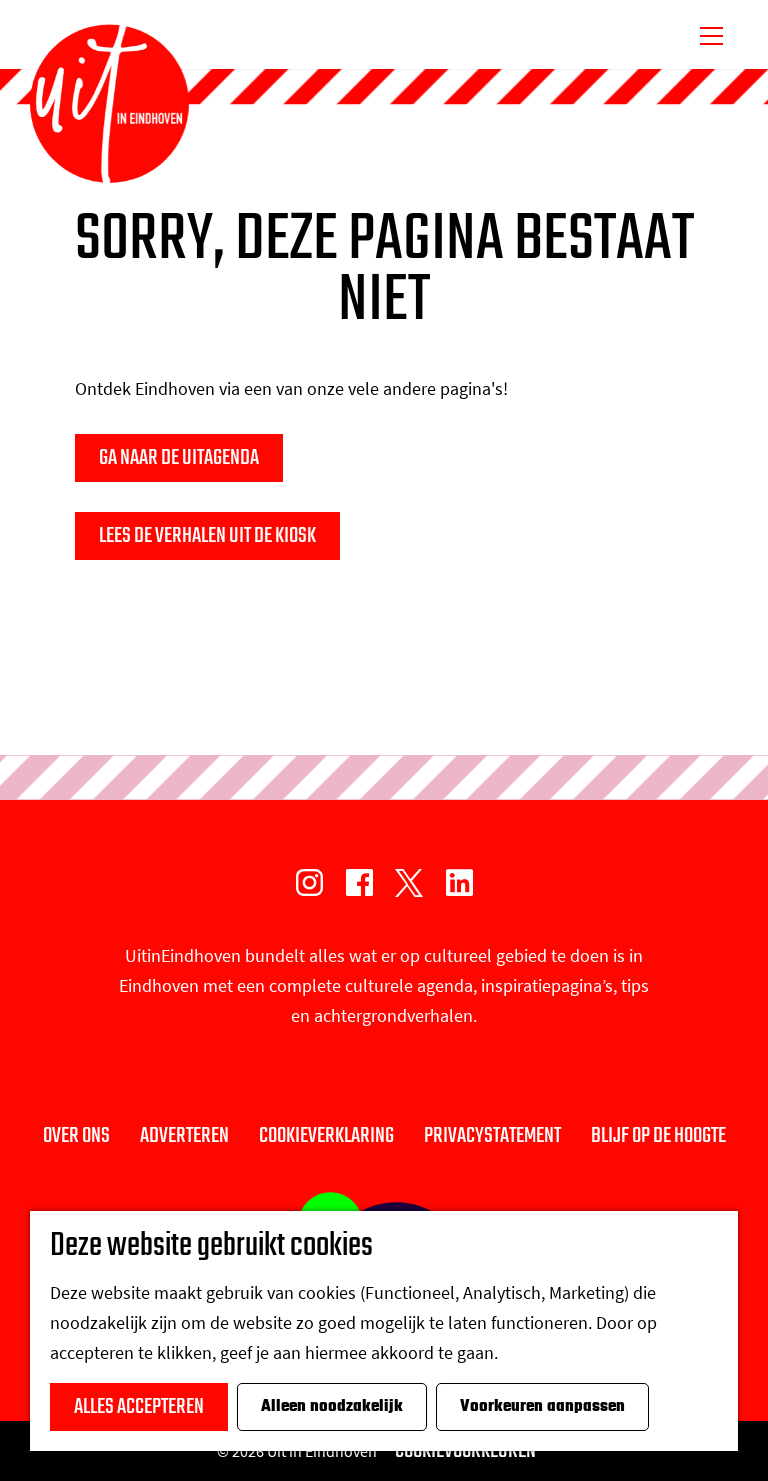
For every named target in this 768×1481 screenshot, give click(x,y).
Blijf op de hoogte (658, 1136)
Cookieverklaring (326, 1136)
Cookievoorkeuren (465, 1451)
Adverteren (184, 1136)
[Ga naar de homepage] (109, 104)
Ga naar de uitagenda (179, 458)
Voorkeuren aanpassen (542, 1407)
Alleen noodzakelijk (332, 1407)
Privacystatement (492, 1136)
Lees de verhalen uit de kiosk (207, 536)
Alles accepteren (139, 1407)
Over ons (76, 1136)
